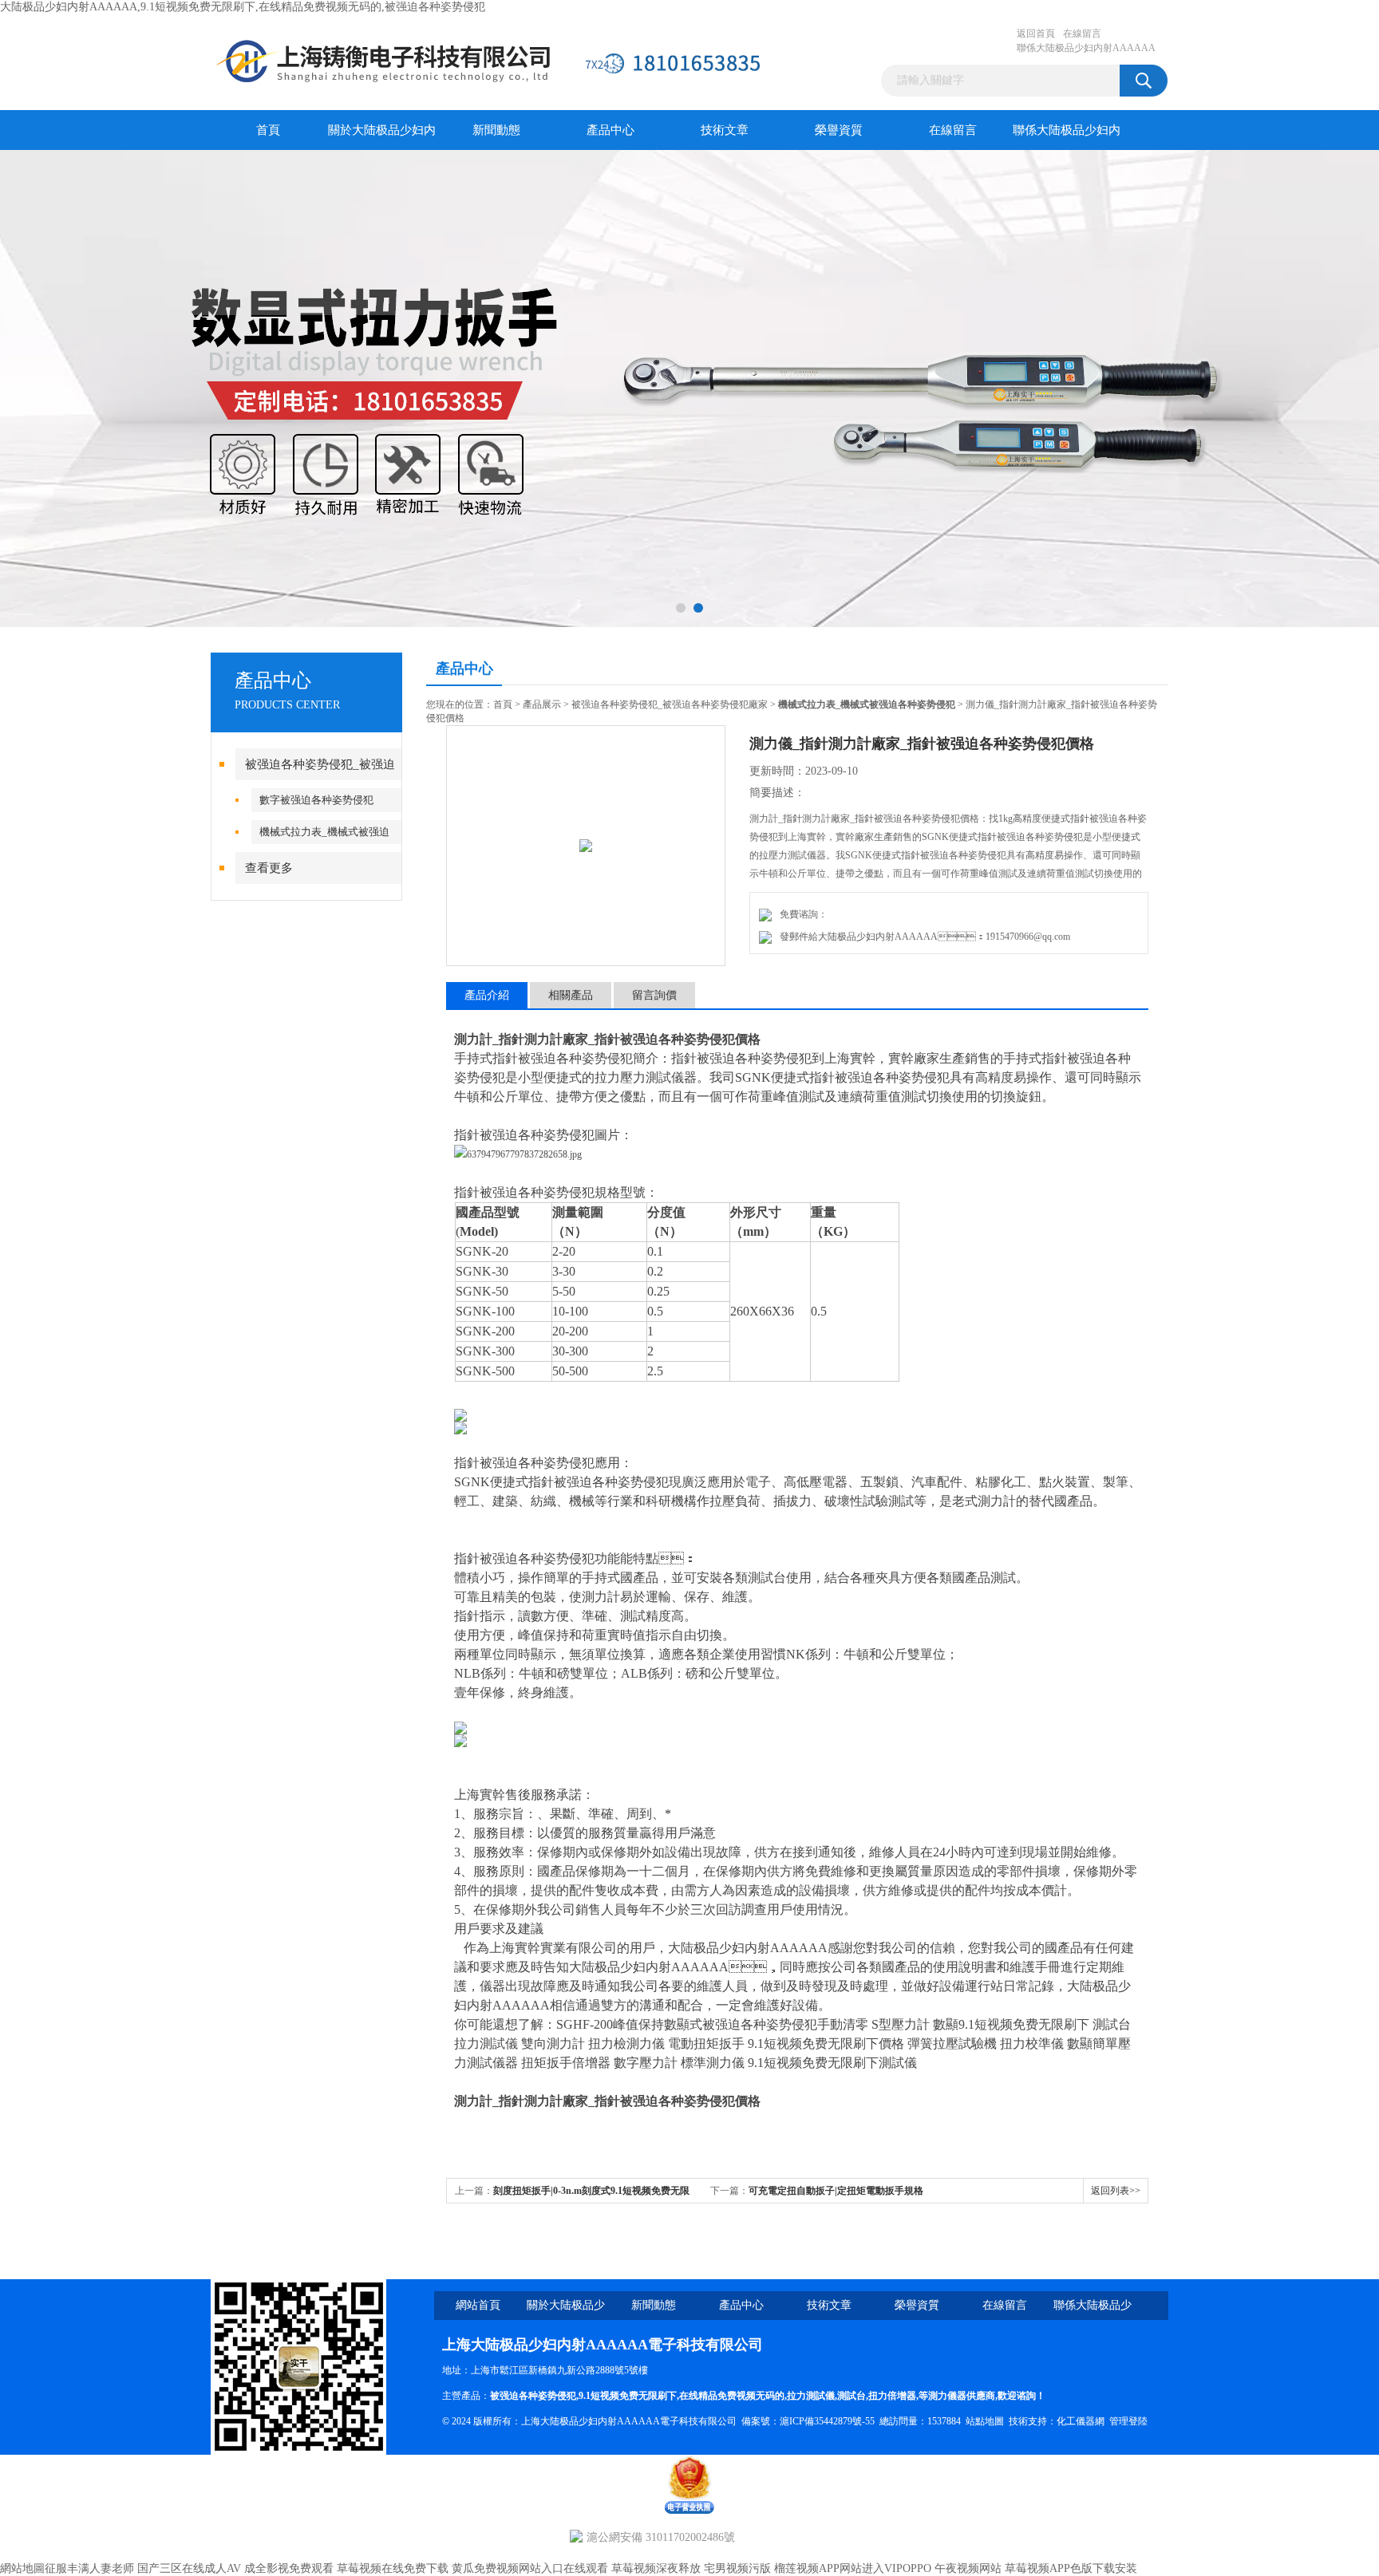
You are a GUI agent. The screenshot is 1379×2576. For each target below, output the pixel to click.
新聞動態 (496, 130)
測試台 (852, 2396)
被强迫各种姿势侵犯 (533, 2396)
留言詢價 (654, 995)
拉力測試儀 (811, 2396)
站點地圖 (985, 2421)
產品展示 (542, 704)
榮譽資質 (839, 130)
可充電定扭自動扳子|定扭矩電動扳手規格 (836, 2191)
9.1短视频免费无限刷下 (628, 2396)
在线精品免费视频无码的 (732, 2396)
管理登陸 (1128, 2421)
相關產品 (571, 995)
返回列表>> (1116, 2191)
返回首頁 (1036, 34)
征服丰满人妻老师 (89, 2568)
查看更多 (269, 868)
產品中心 (610, 130)
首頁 (268, 130)
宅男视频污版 (737, 2568)
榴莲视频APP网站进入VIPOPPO (853, 2568)
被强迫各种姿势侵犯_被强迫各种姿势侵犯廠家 (670, 704)
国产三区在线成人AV (189, 2568)
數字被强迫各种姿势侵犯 (316, 800)
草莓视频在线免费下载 (393, 2568)
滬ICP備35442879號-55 (827, 2421)
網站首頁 (478, 2305)
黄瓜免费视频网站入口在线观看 (530, 2568)
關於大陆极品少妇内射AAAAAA (382, 137)
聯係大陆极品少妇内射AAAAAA (1086, 48)
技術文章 (725, 130)
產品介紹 (487, 995)
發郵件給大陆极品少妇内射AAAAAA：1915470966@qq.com (923, 937)
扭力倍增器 (892, 2396)
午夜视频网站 (968, 2568)
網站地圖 (22, 2568)
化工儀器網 (1081, 2421)
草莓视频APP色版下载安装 (1071, 2568)
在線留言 (1082, 34)
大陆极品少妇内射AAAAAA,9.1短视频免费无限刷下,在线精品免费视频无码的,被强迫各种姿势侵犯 (243, 7)
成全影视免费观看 (289, 2568)
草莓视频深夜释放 (656, 2568)
